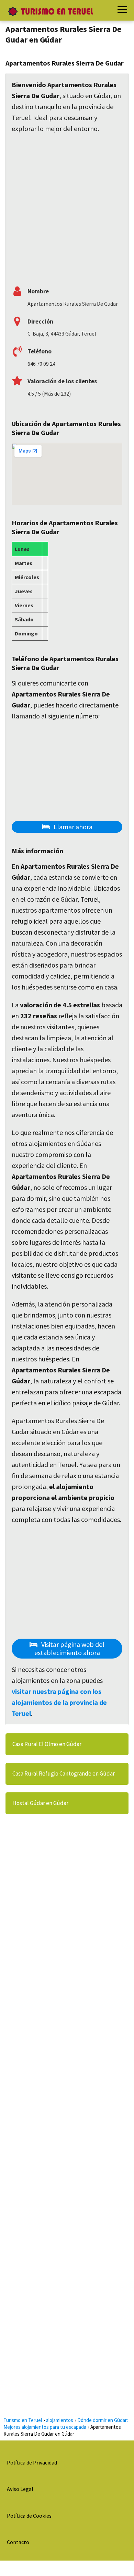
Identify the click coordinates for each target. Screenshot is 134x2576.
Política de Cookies (29, 2516)
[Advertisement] (67, 208)
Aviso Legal (20, 2489)
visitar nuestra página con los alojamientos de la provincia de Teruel (59, 1702)
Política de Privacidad (32, 2462)
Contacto (18, 2542)
